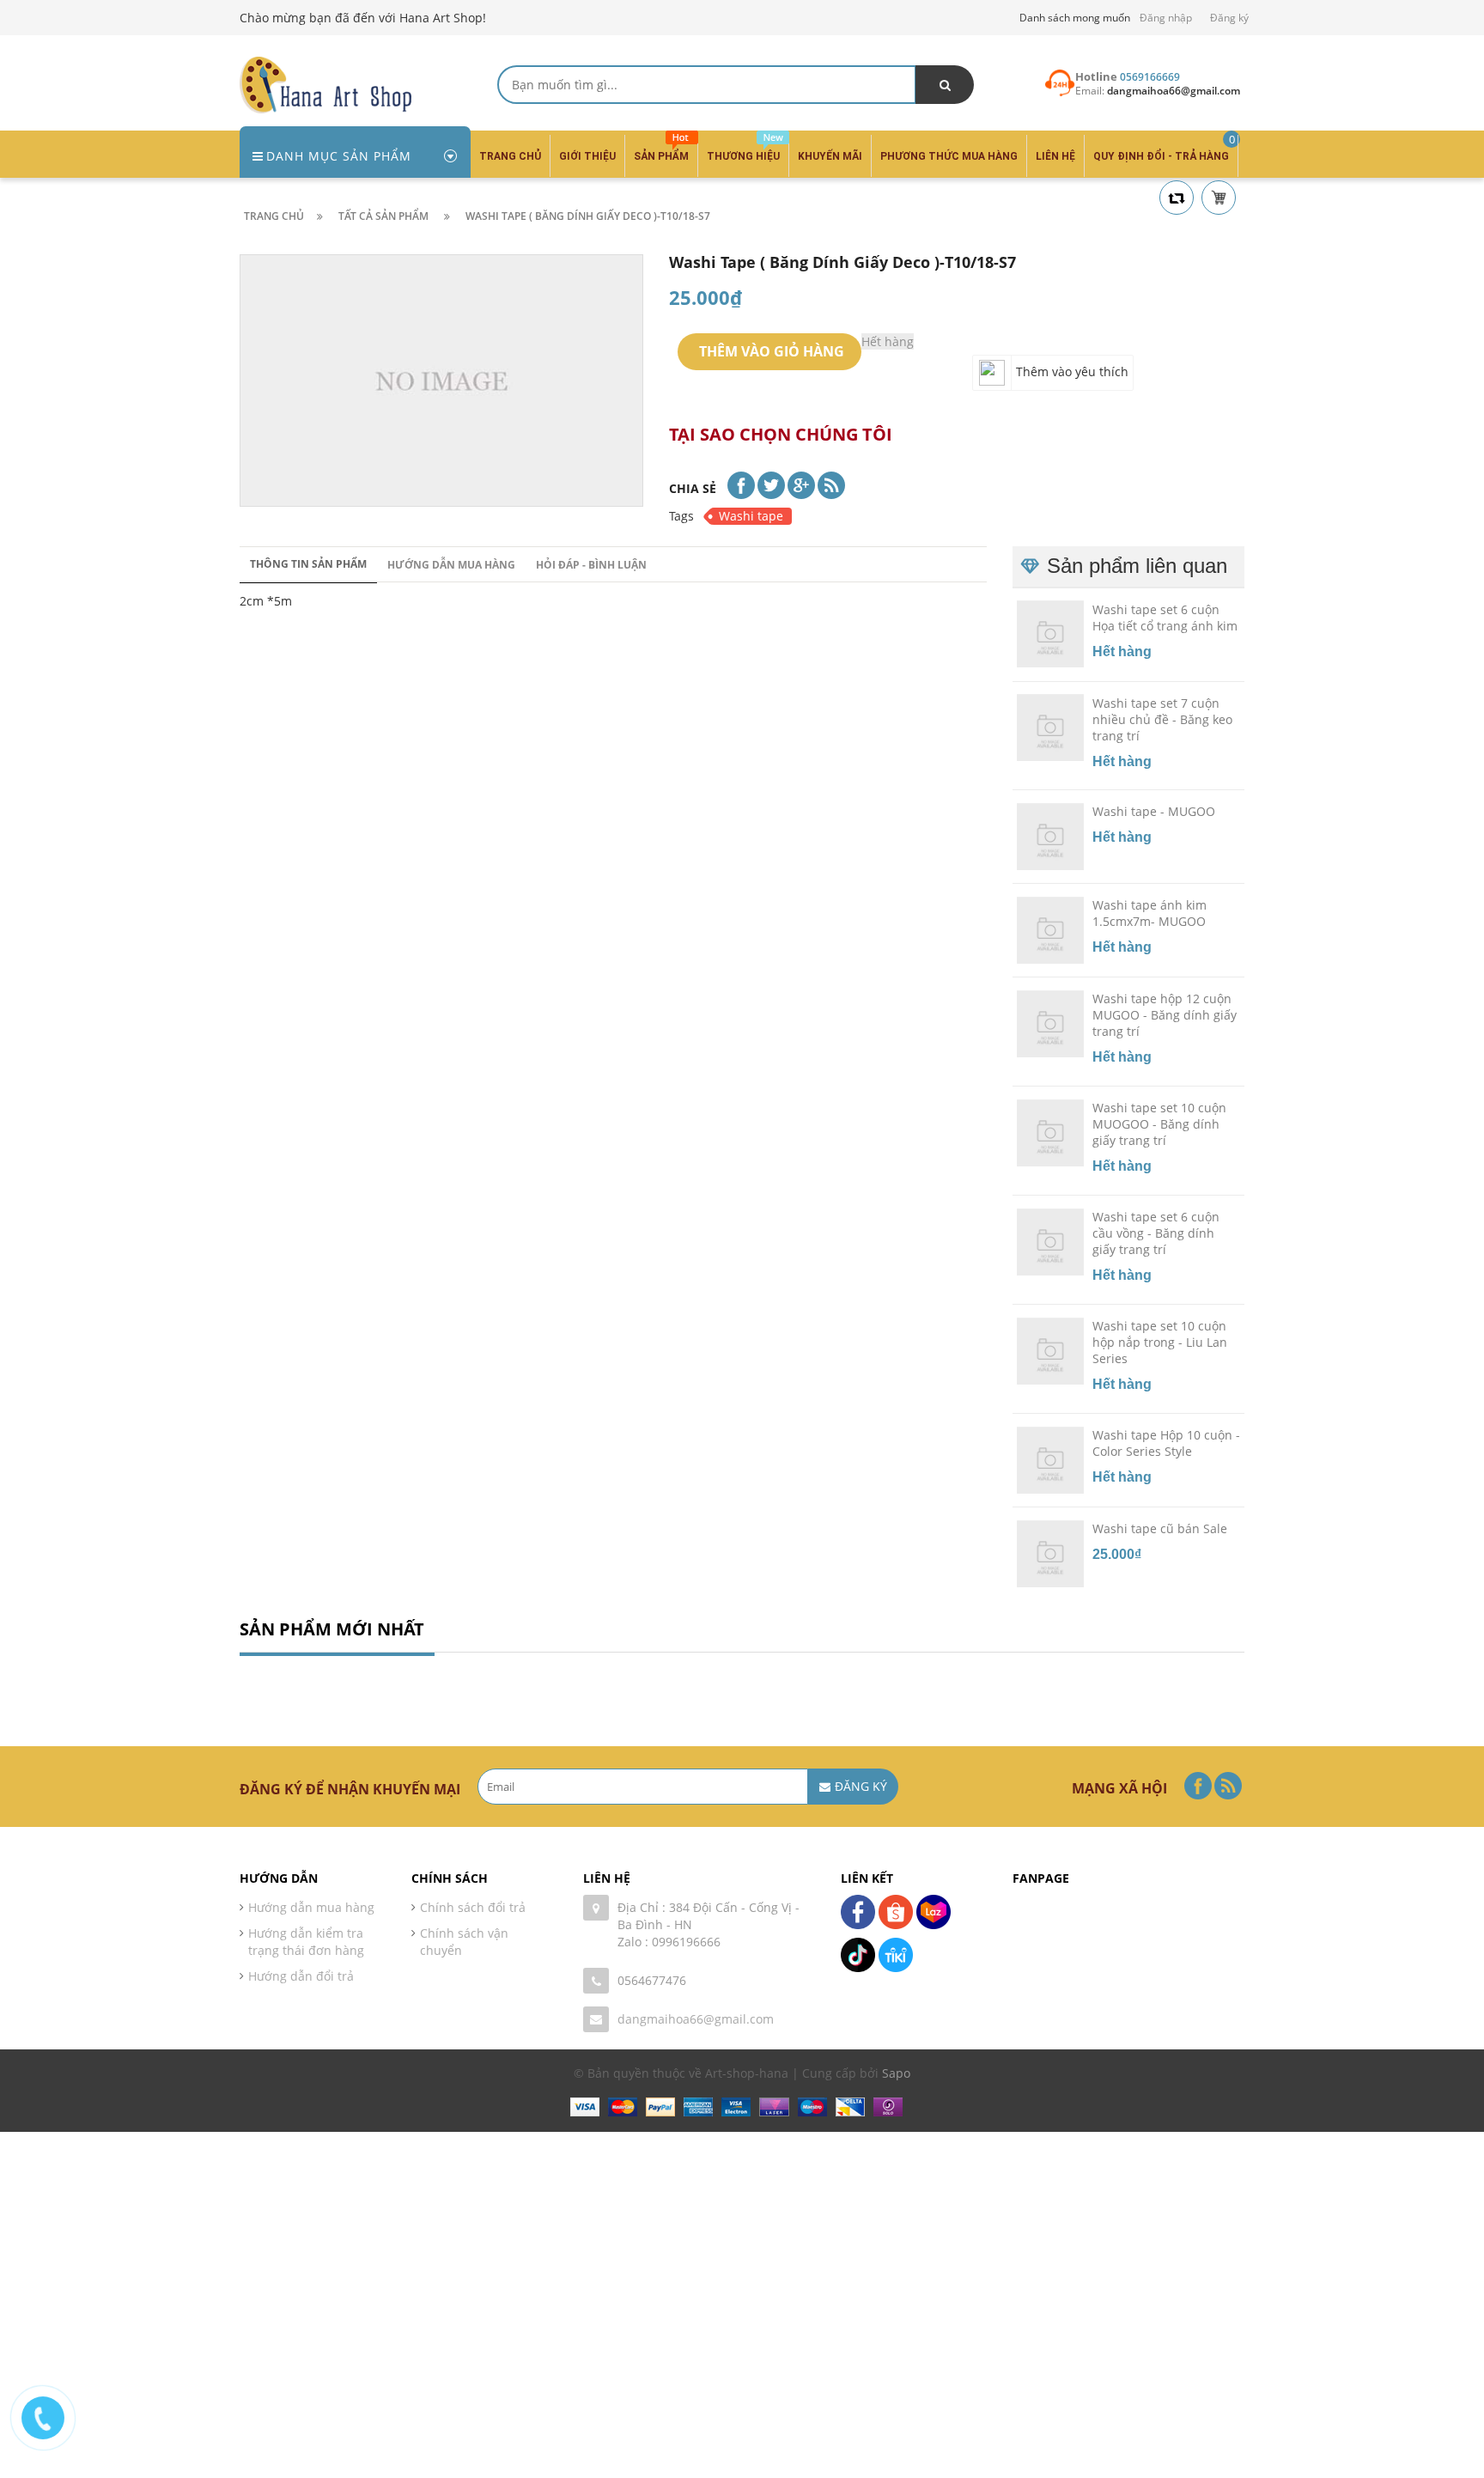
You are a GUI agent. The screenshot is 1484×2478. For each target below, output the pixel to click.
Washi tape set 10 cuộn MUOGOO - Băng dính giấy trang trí (1159, 1124)
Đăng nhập (1166, 18)
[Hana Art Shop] (325, 84)
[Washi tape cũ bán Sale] (1050, 1552)
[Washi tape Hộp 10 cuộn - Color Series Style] (1050, 1458)
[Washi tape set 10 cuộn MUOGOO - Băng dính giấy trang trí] (1050, 1132)
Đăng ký (1229, 18)
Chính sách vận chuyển (464, 1942)
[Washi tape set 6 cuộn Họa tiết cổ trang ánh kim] (1050, 633)
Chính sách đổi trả (473, 1907)
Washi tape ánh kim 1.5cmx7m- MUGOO (1149, 913)
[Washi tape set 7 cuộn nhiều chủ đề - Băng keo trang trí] (1050, 727)
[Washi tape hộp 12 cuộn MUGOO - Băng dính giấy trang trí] (1050, 1023)
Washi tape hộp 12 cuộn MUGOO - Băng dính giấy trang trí (1165, 1015)
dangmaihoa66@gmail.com (696, 2019)
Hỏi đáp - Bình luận (591, 565)
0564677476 (652, 1980)
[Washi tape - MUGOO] (1050, 836)
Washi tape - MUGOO (1154, 811)
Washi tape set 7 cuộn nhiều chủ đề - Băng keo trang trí (1162, 718)
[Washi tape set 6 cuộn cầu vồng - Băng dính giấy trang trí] (1050, 1241)
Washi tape (751, 516)
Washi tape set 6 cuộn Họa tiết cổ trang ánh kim (1165, 617)
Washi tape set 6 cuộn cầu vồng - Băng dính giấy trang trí (1156, 1233)
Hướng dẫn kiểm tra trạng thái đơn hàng (306, 1942)
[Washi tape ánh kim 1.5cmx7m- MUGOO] (1050, 929)
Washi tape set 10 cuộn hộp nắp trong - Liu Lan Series (1160, 1342)
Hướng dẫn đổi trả (301, 1976)
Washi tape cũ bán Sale (1160, 1528)
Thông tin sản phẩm (308, 564)
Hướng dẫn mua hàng (451, 565)
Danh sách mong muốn (1075, 18)
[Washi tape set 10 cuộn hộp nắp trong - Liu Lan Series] (1050, 1349)
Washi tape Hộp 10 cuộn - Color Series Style (1166, 1443)
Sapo (896, 2073)
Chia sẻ (693, 488)
